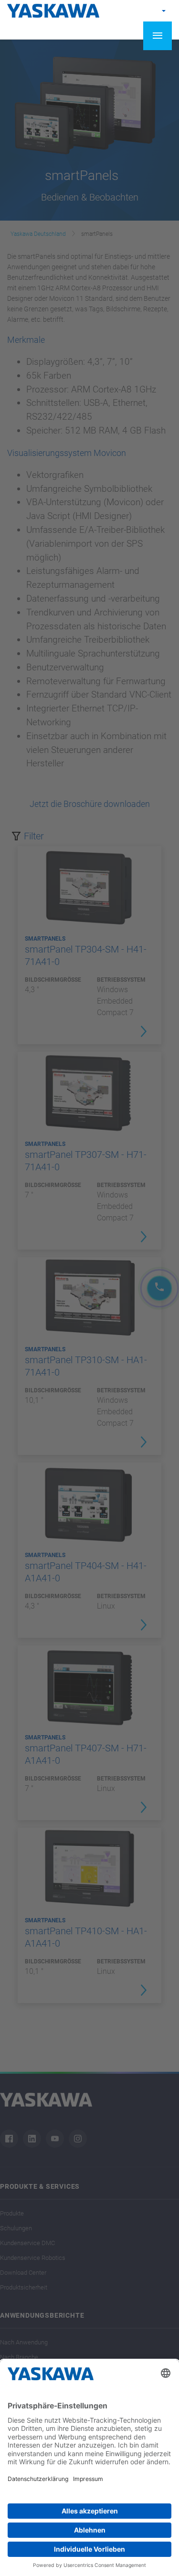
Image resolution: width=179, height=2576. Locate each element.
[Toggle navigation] (158, 36)
